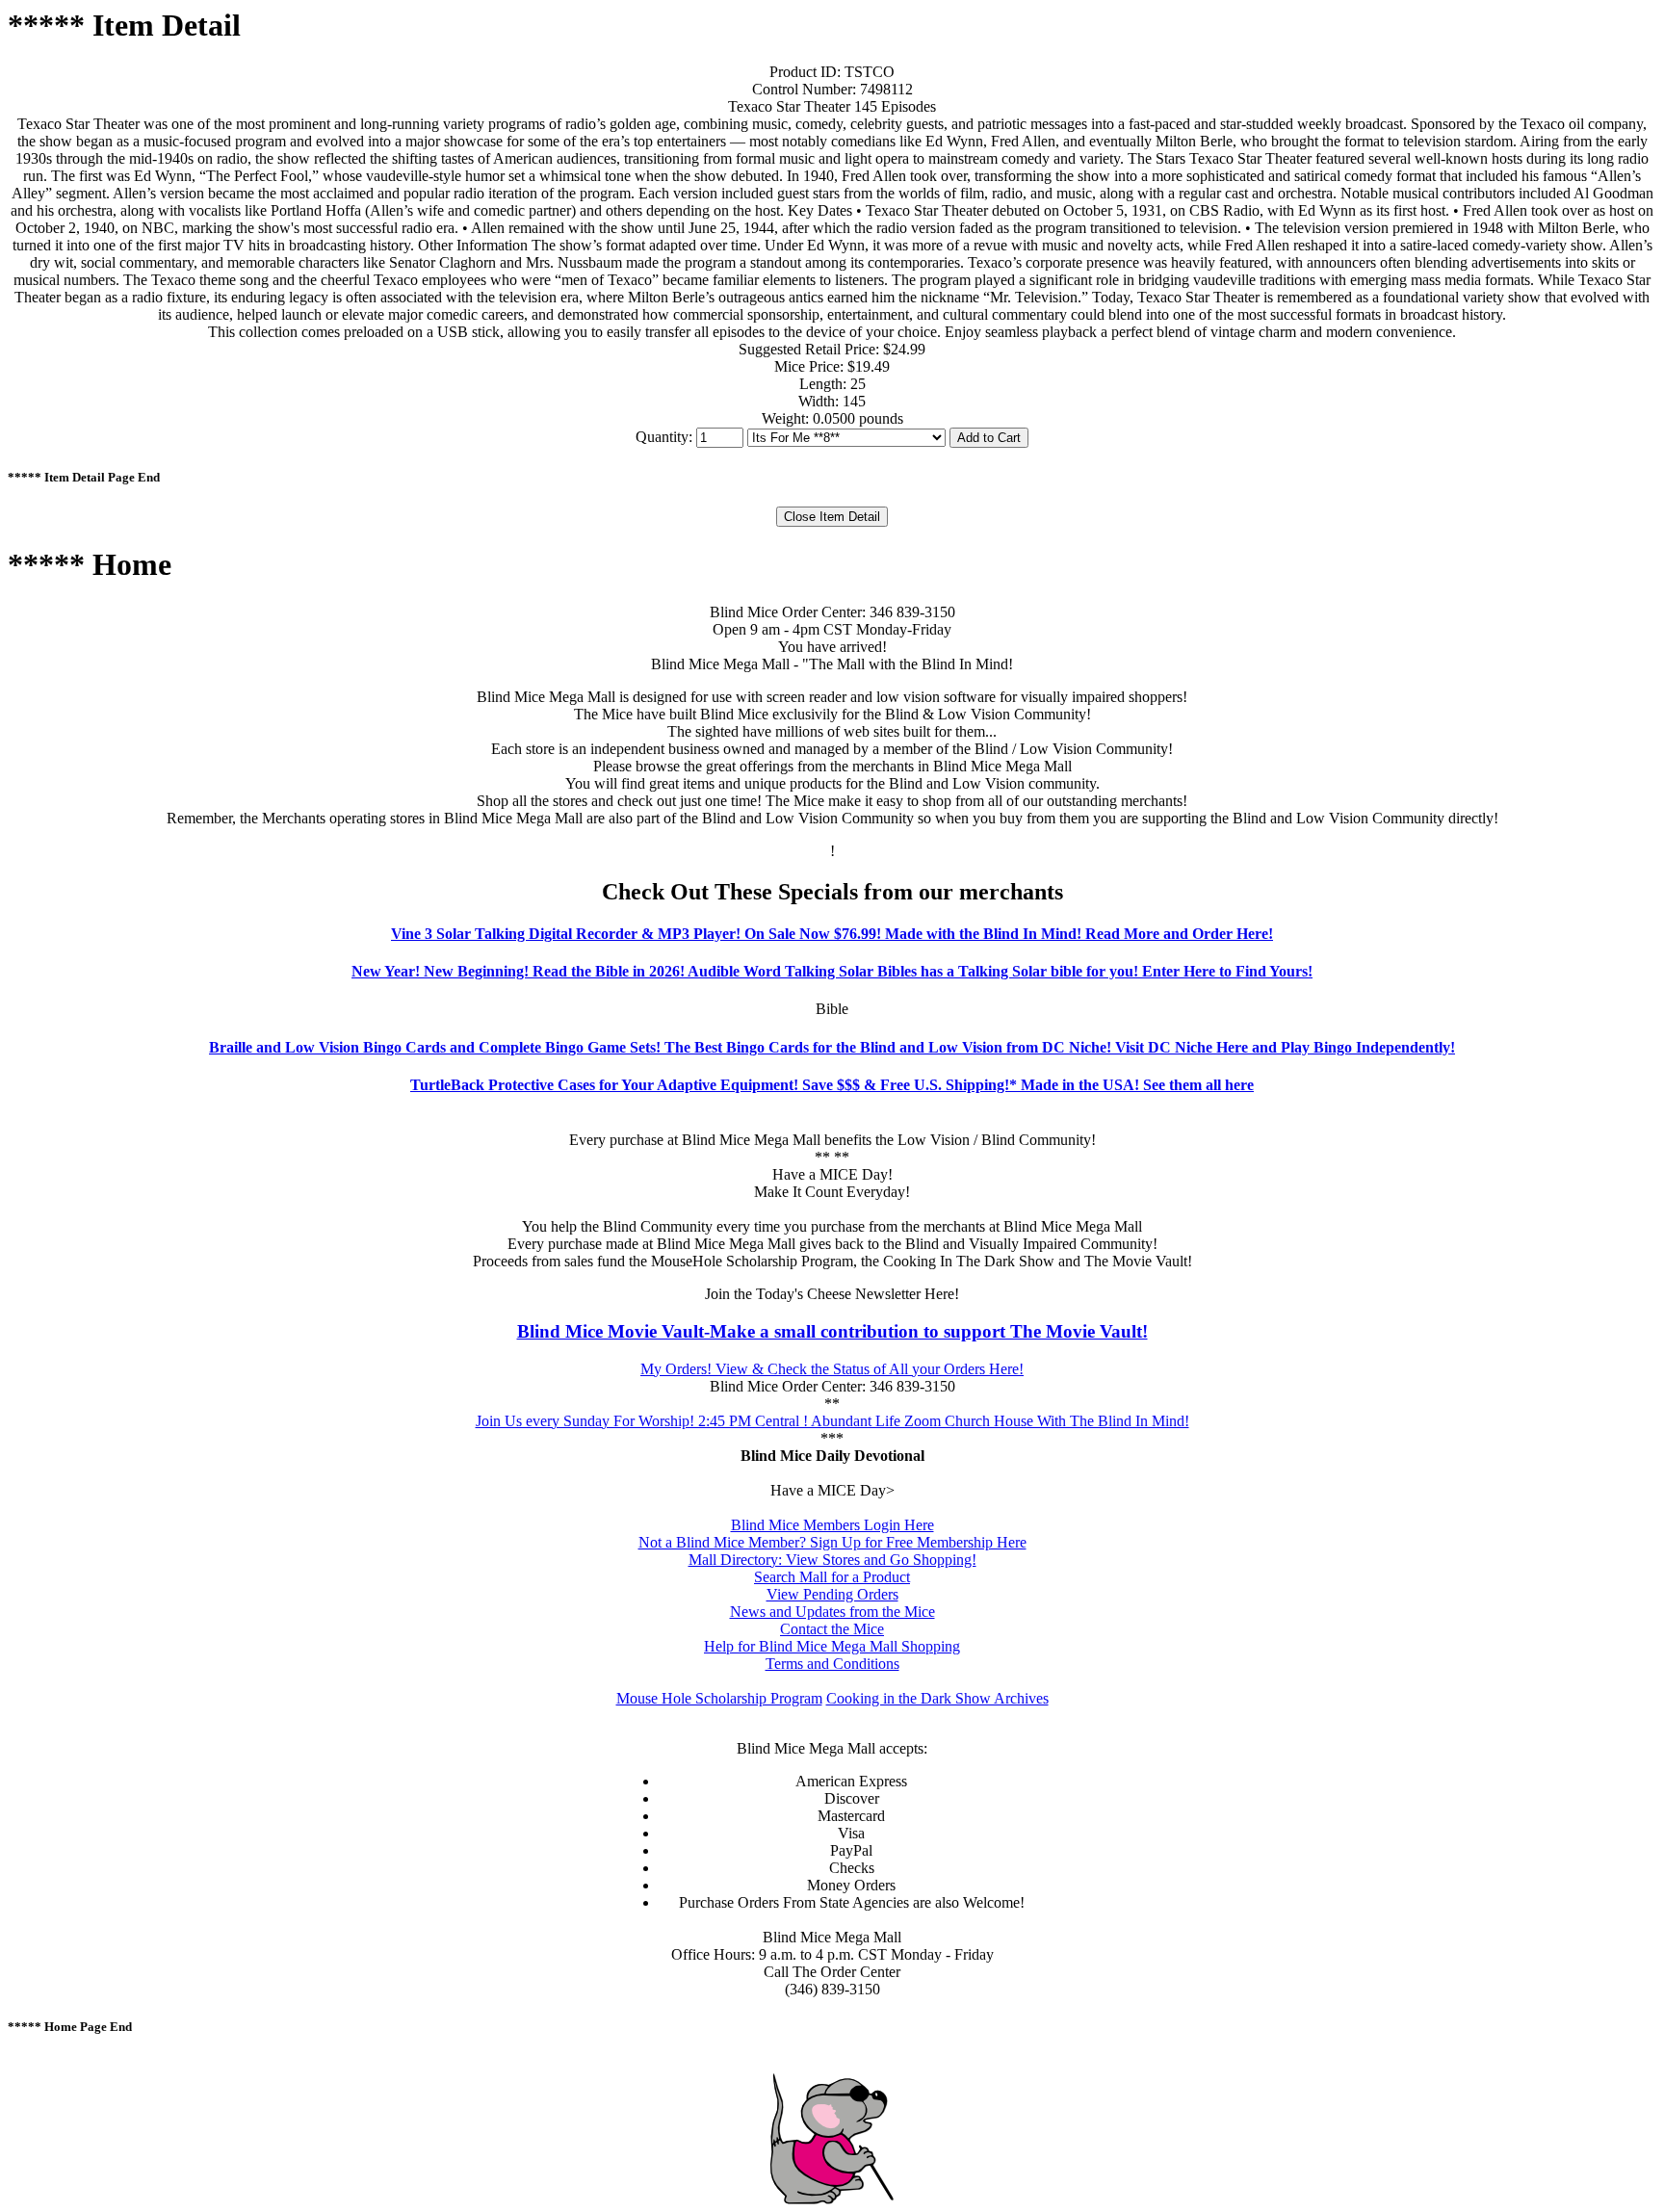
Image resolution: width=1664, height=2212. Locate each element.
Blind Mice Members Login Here (832, 1525)
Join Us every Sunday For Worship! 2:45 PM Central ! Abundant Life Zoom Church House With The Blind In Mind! (832, 1421)
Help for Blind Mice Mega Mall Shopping (832, 1646)
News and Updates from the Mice (832, 1612)
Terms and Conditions (832, 1664)
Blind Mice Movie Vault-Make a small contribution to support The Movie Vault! (832, 1331)
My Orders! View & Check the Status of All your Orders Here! (832, 1369)
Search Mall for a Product (832, 1577)
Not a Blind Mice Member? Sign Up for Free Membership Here (832, 1542)
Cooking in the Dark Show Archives (937, 1698)
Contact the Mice (832, 1629)
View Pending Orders (832, 1594)
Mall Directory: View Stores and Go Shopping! (832, 1560)
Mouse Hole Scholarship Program (719, 1698)
